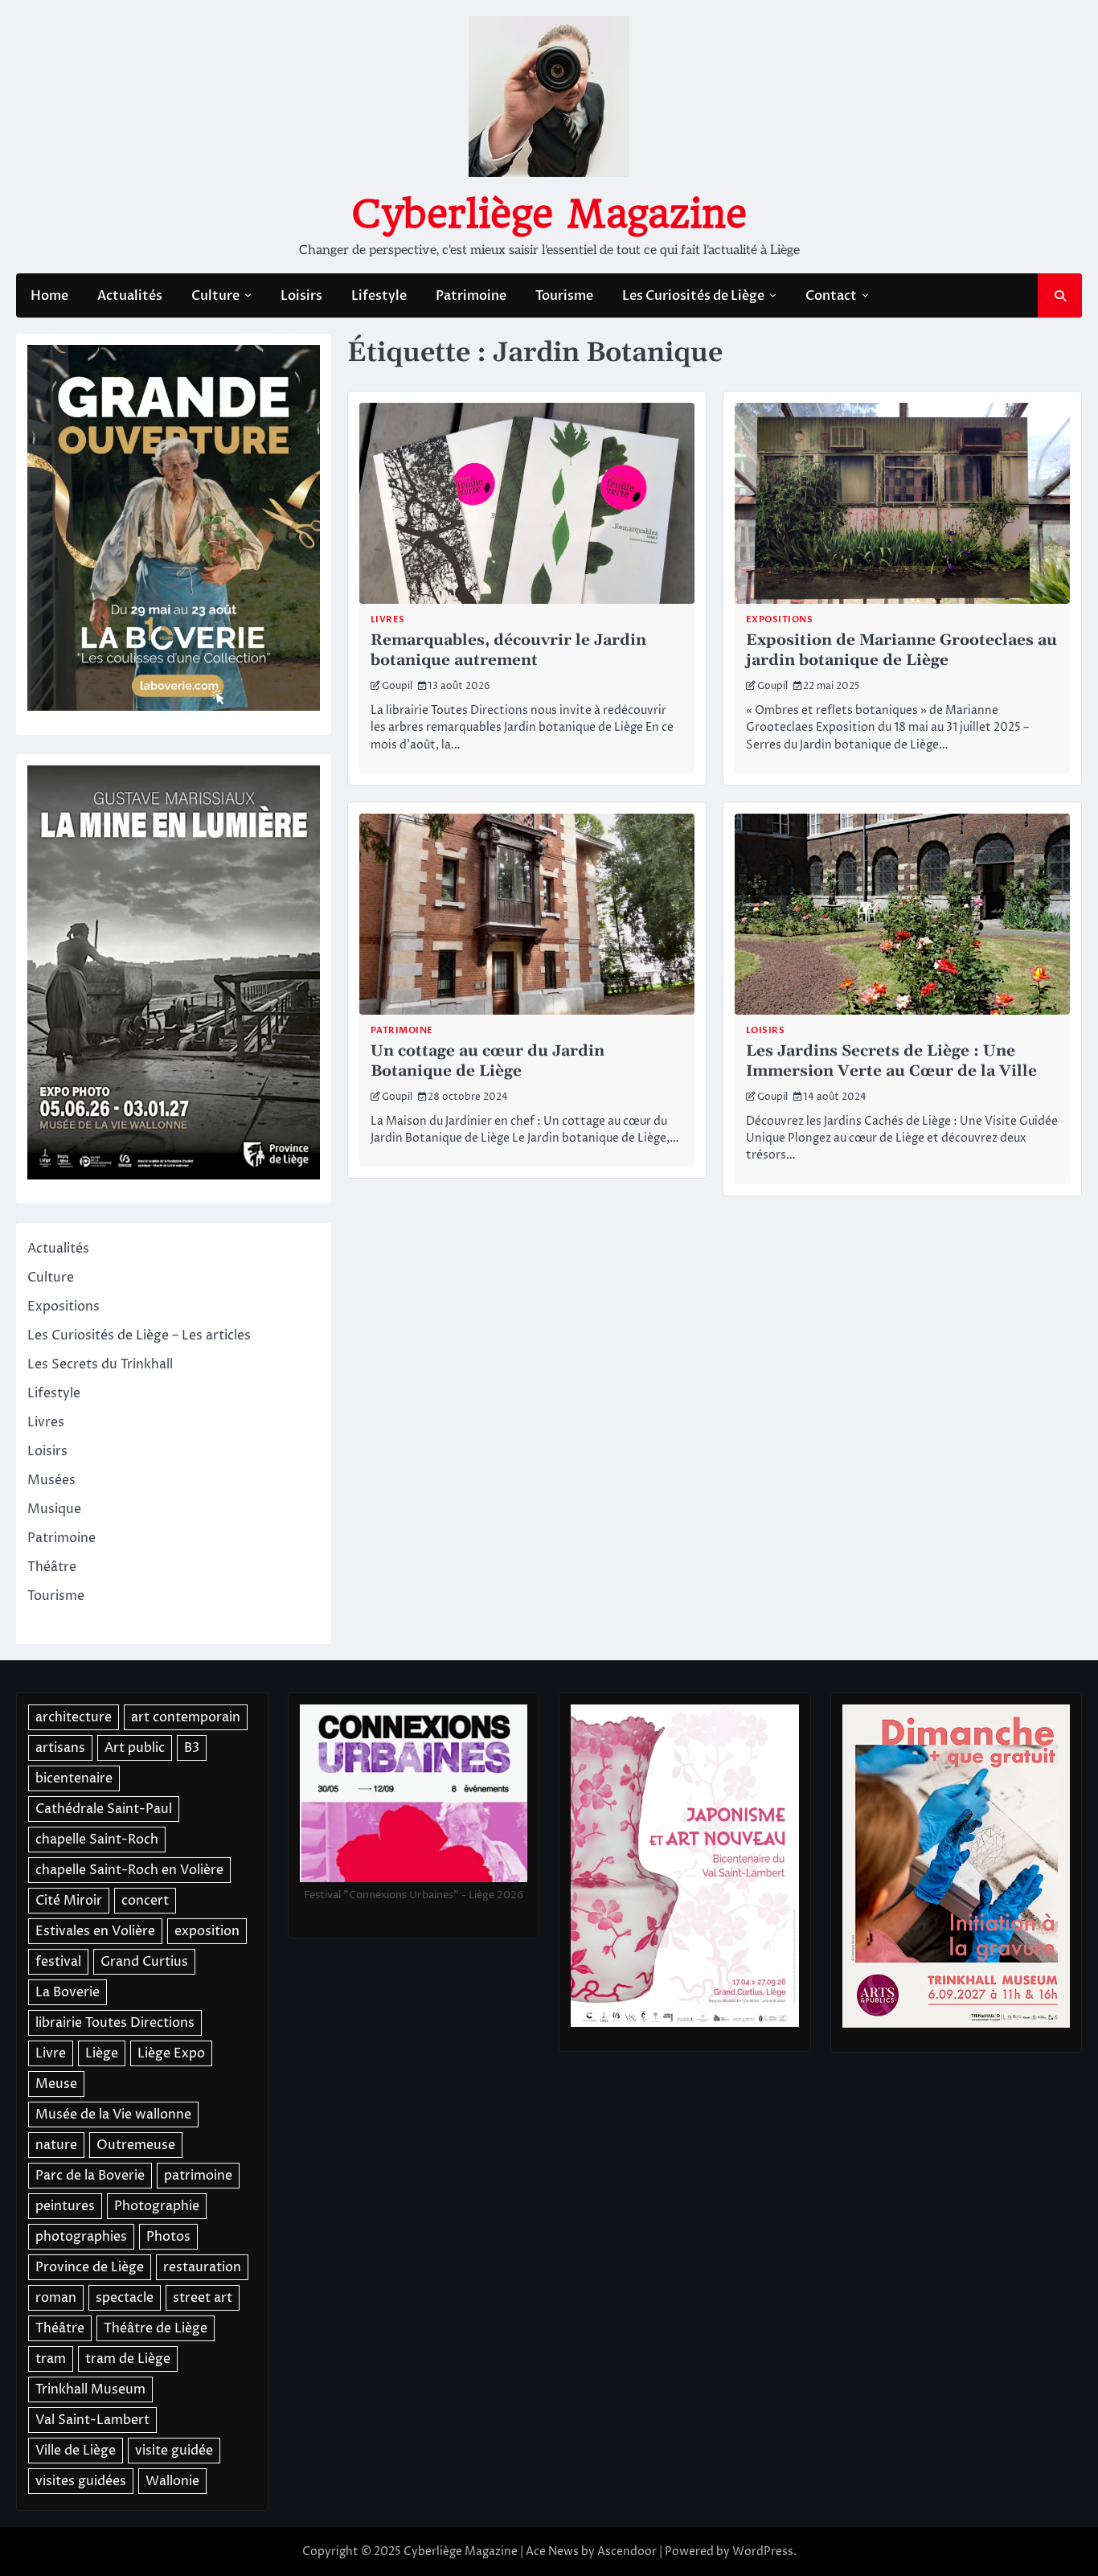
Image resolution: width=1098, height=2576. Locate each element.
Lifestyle (379, 296)
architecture (74, 1717)
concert (145, 1901)
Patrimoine (471, 296)
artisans (60, 1748)
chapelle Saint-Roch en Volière (129, 1870)
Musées (51, 1480)
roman (56, 2298)
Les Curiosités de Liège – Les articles (139, 1335)
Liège (102, 2053)
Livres (388, 619)
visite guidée (174, 2451)
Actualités (130, 296)
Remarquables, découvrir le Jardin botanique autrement (508, 650)
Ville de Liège (76, 2451)
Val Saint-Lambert (92, 2420)
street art (203, 2298)
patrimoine (198, 2176)
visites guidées (81, 2481)
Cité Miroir (69, 1901)
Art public (135, 1748)
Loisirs (301, 296)
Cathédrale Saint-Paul (104, 1809)
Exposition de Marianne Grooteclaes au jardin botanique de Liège (901, 650)
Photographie (157, 2206)
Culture (215, 296)
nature (56, 2145)
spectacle (125, 2298)
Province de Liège (90, 2267)
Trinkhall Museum (90, 2389)
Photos (168, 2237)
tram (51, 2359)
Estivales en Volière (95, 1931)
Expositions (780, 619)
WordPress (763, 2551)
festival (58, 1962)
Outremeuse (136, 2145)
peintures (65, 2206)
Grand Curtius (144, 1962)
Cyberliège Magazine (549, 214)
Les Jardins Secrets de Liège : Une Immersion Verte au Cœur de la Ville (891, 1061)
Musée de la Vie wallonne (113, 2115)
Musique (54, 1509)
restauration (202, 2267)
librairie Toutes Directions (115, 2023)
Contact (831, 296)
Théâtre (52, 1567)
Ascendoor (627, 2551)
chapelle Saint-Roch (97, 1840)
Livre (51, 2053)
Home (49, 296)
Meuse (56, 2084)
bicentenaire (74, 1778)
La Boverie (68, 1992)
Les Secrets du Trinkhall (100, 1364)
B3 (192, 1748)
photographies (81, 2237)
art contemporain (186, 1717)
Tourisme (564, 296)
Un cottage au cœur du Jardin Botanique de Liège (488, 1061)
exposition (207, 1931)
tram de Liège (128, 2359)
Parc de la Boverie (90, 2176)
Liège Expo (171, 2053)
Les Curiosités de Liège (693, 296)
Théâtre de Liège (156, 2328)
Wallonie (172, 2481)
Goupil (397, 687)
